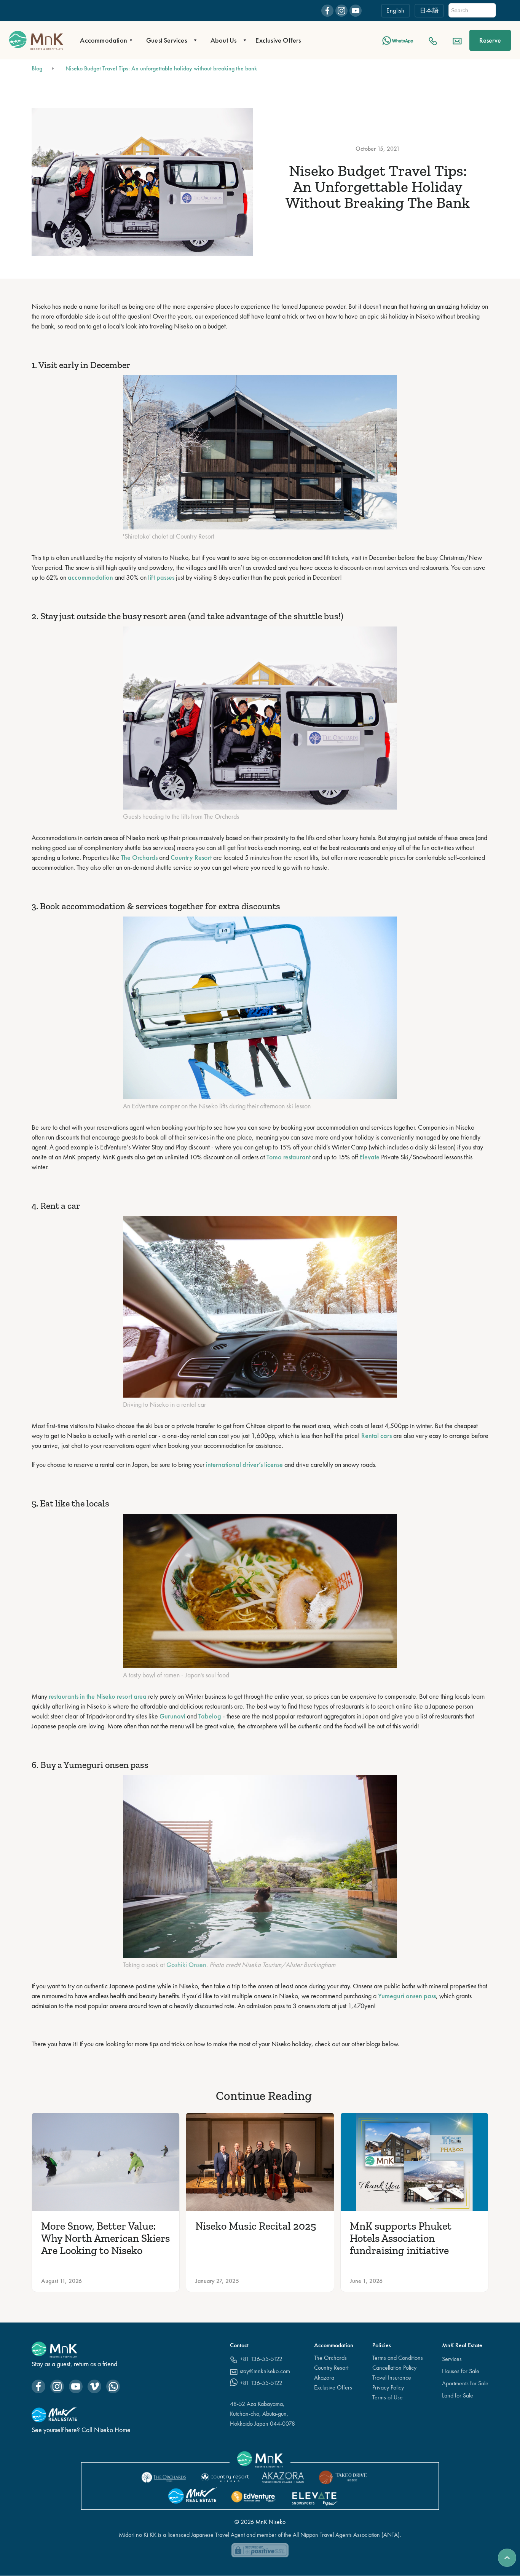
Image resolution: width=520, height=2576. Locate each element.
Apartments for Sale (465, 2383)
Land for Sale (458, 2395)
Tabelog (210, 1716)
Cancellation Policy (394, 2368)
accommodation (90, 577)
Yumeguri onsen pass (407, 1996)
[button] (104, 40)
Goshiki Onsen (186, 1965)
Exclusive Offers (278, 40)
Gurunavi (172, 1716)
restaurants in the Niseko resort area (98, 1696)
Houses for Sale (461, 2371)
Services (452, 2359)
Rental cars (376, 1435)
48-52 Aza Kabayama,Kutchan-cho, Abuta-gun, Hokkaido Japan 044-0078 (262, 2414)
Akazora (324, 2378)
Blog (37, 68)
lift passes (161, 577)
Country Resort (191, 857)
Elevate (369, 1157)
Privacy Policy (388, 2387)
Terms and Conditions (398, 2358)
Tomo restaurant (289, 1157)
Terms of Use (388, 2397)
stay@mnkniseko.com (265, 2371)
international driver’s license (244, 1464)
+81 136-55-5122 (261, 2359)
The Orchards (139, 857)
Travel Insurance (392, 2378)
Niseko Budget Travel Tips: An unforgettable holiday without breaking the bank (161, 68)
